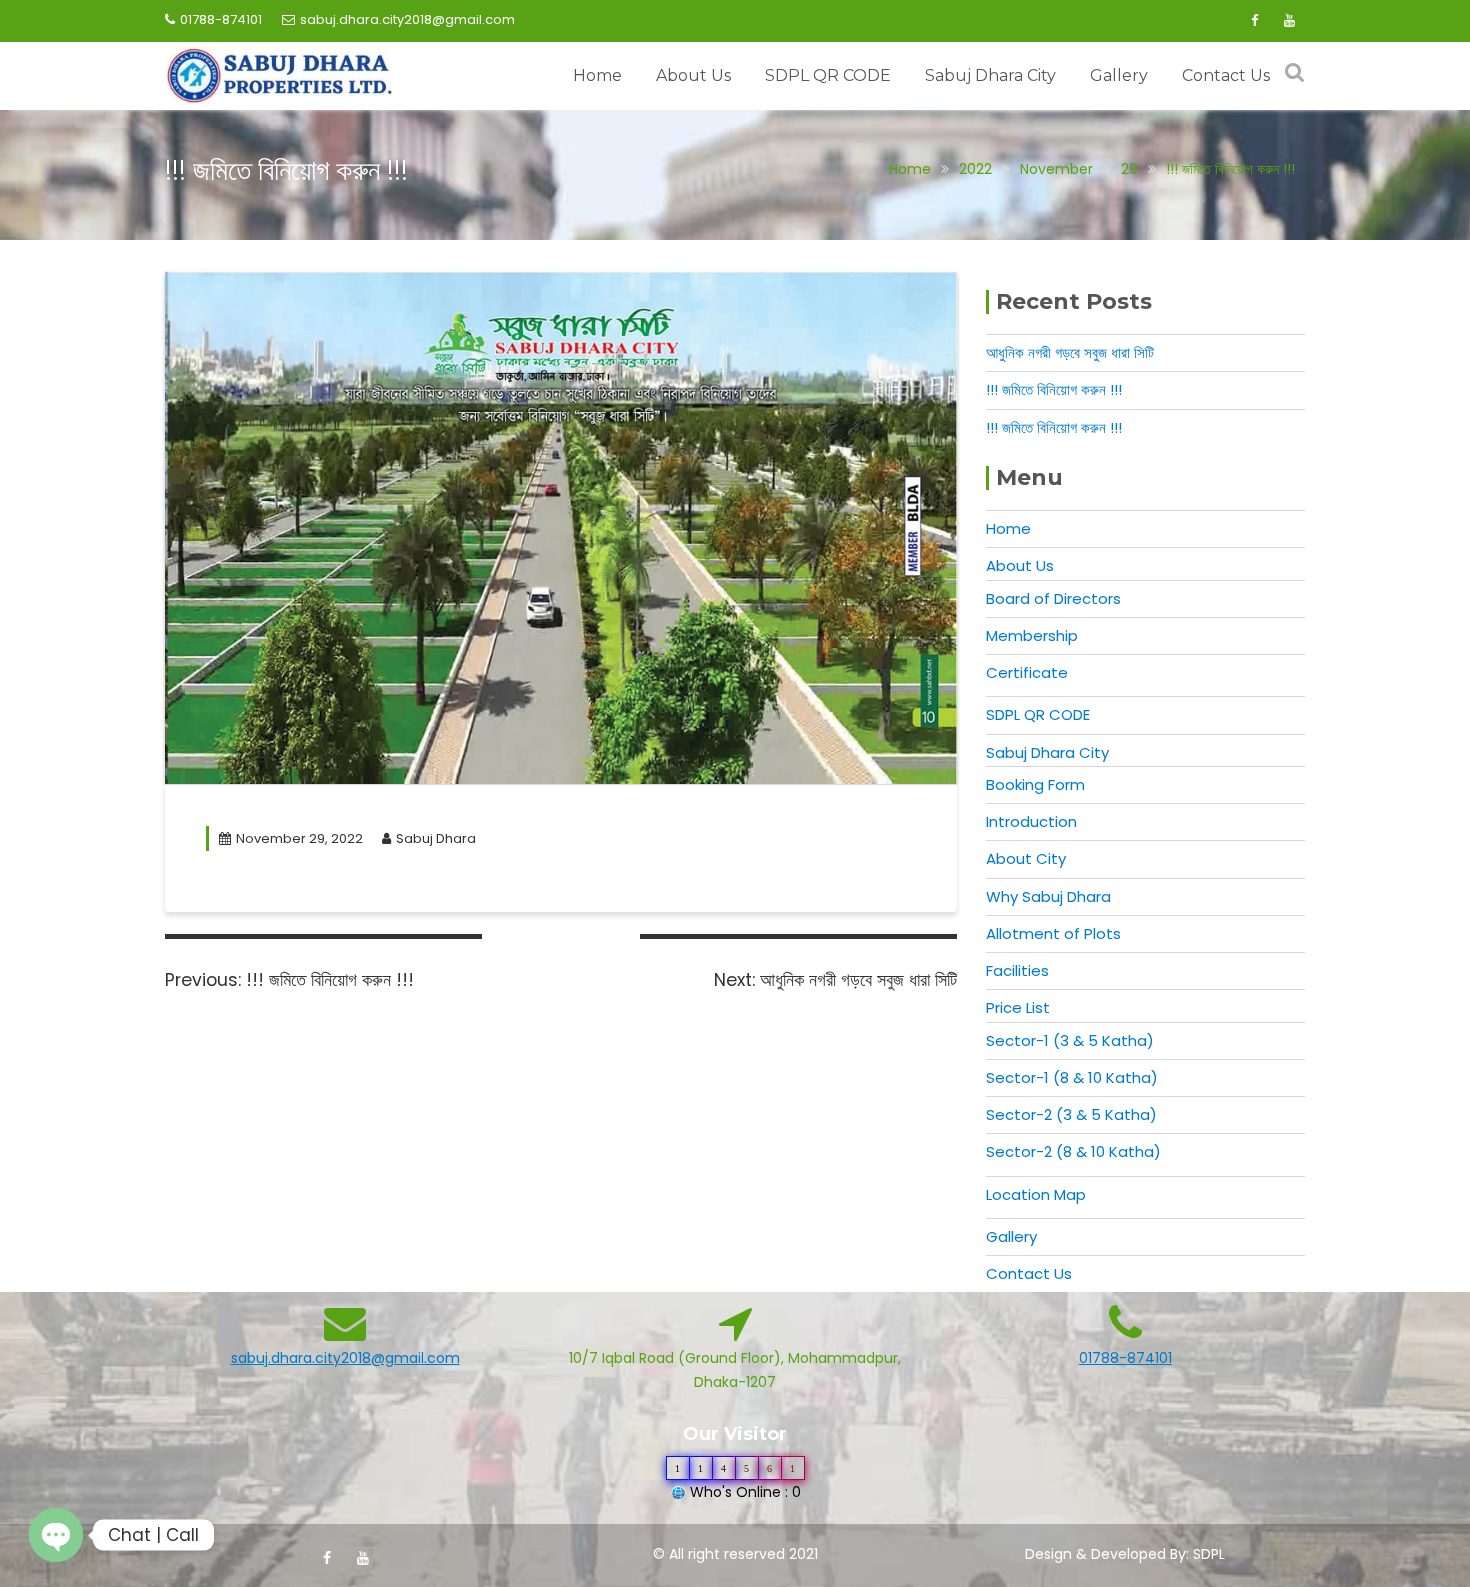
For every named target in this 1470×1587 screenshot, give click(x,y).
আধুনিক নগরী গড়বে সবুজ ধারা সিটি (1070, 352)
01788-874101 (221, 19)
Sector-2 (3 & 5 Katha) (1071, 1114)
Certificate (1027, 672)
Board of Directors (1053, 598)
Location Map (1036, 1194)
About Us (693, 75)
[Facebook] (1254, 21)
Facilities (1017, 970)
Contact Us (1226, 75)
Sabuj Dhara (436, 838)
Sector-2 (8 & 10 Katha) (1073, 1151)
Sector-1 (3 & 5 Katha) (1070, 1040)
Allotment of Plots (1053, 933)
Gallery (1119, 75)
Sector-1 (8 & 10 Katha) (1072, 1077)
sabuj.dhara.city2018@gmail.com (407, 19)
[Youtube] (1289, 21)
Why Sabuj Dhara (1048, 896)
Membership (1032, 635)
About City (1026, 858)
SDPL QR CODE (828, 75)
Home (597, 75)
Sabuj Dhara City (990, 75)
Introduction (1031, 821)
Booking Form (1035, 784)
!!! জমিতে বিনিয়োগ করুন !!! (1054, 389)
